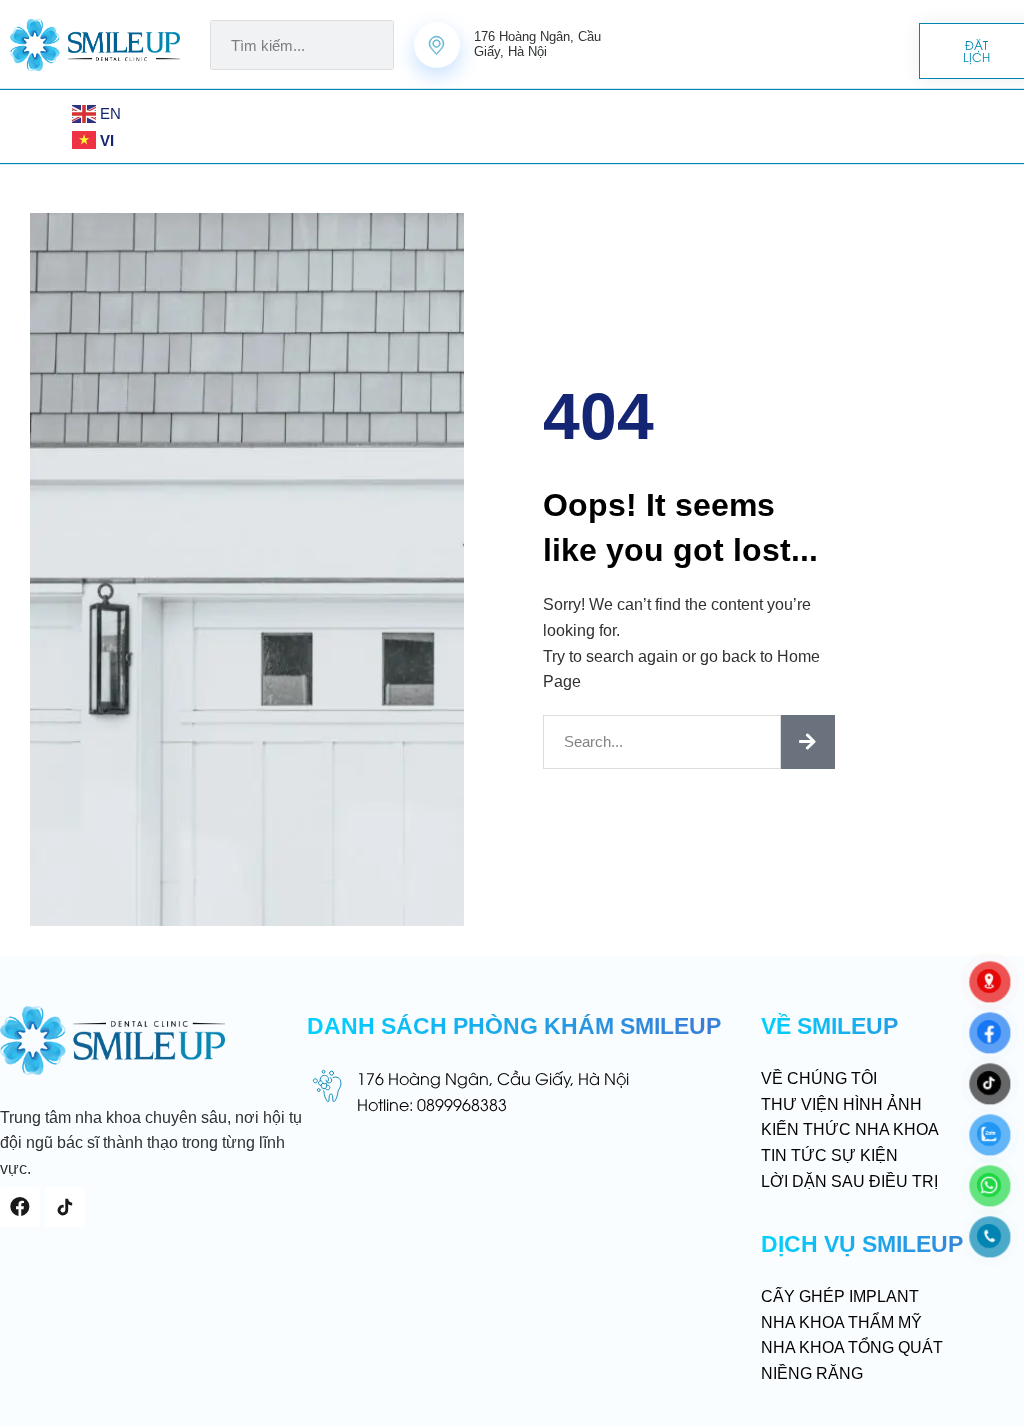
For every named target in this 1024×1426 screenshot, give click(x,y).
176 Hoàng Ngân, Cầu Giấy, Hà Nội (493, 1078)
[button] (53, 127)
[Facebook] (20, 1207)
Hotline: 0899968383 (432, 1104)
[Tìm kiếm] (808, 742)
